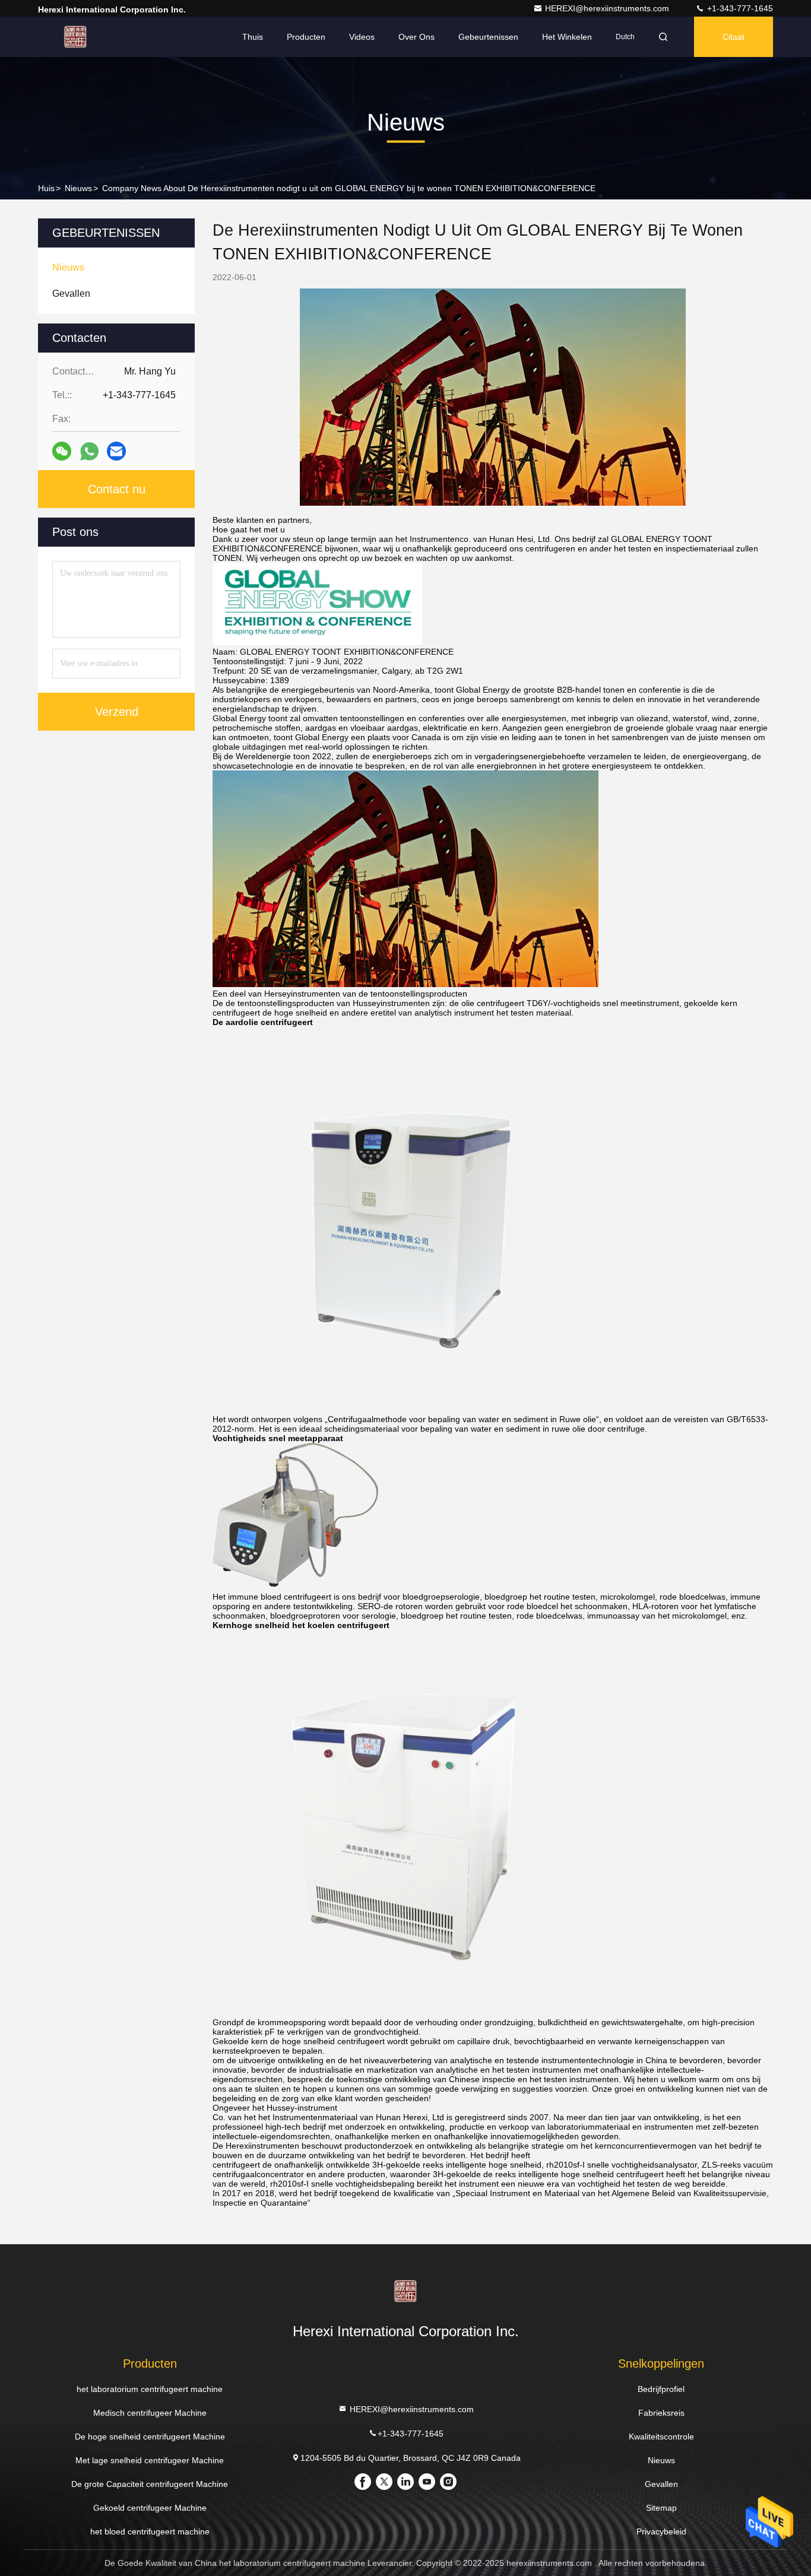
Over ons (416, 37)
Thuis (253, 37)
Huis (46, 188)
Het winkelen (567, 37)
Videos (362, 37)
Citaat (734, 37)
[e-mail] (116, 451)
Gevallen (661, 2484)
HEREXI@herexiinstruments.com (608, 8)
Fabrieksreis (661, 2413)
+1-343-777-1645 (739, 8)
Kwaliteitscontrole (661, 2437)
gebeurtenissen (488, 37)
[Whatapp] (89, 451)
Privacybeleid (661, 2531)
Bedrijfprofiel (661, 2389)
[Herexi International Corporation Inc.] (75, 37)
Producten (306, 37)
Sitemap (661, 2508)
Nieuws (78, 188)
